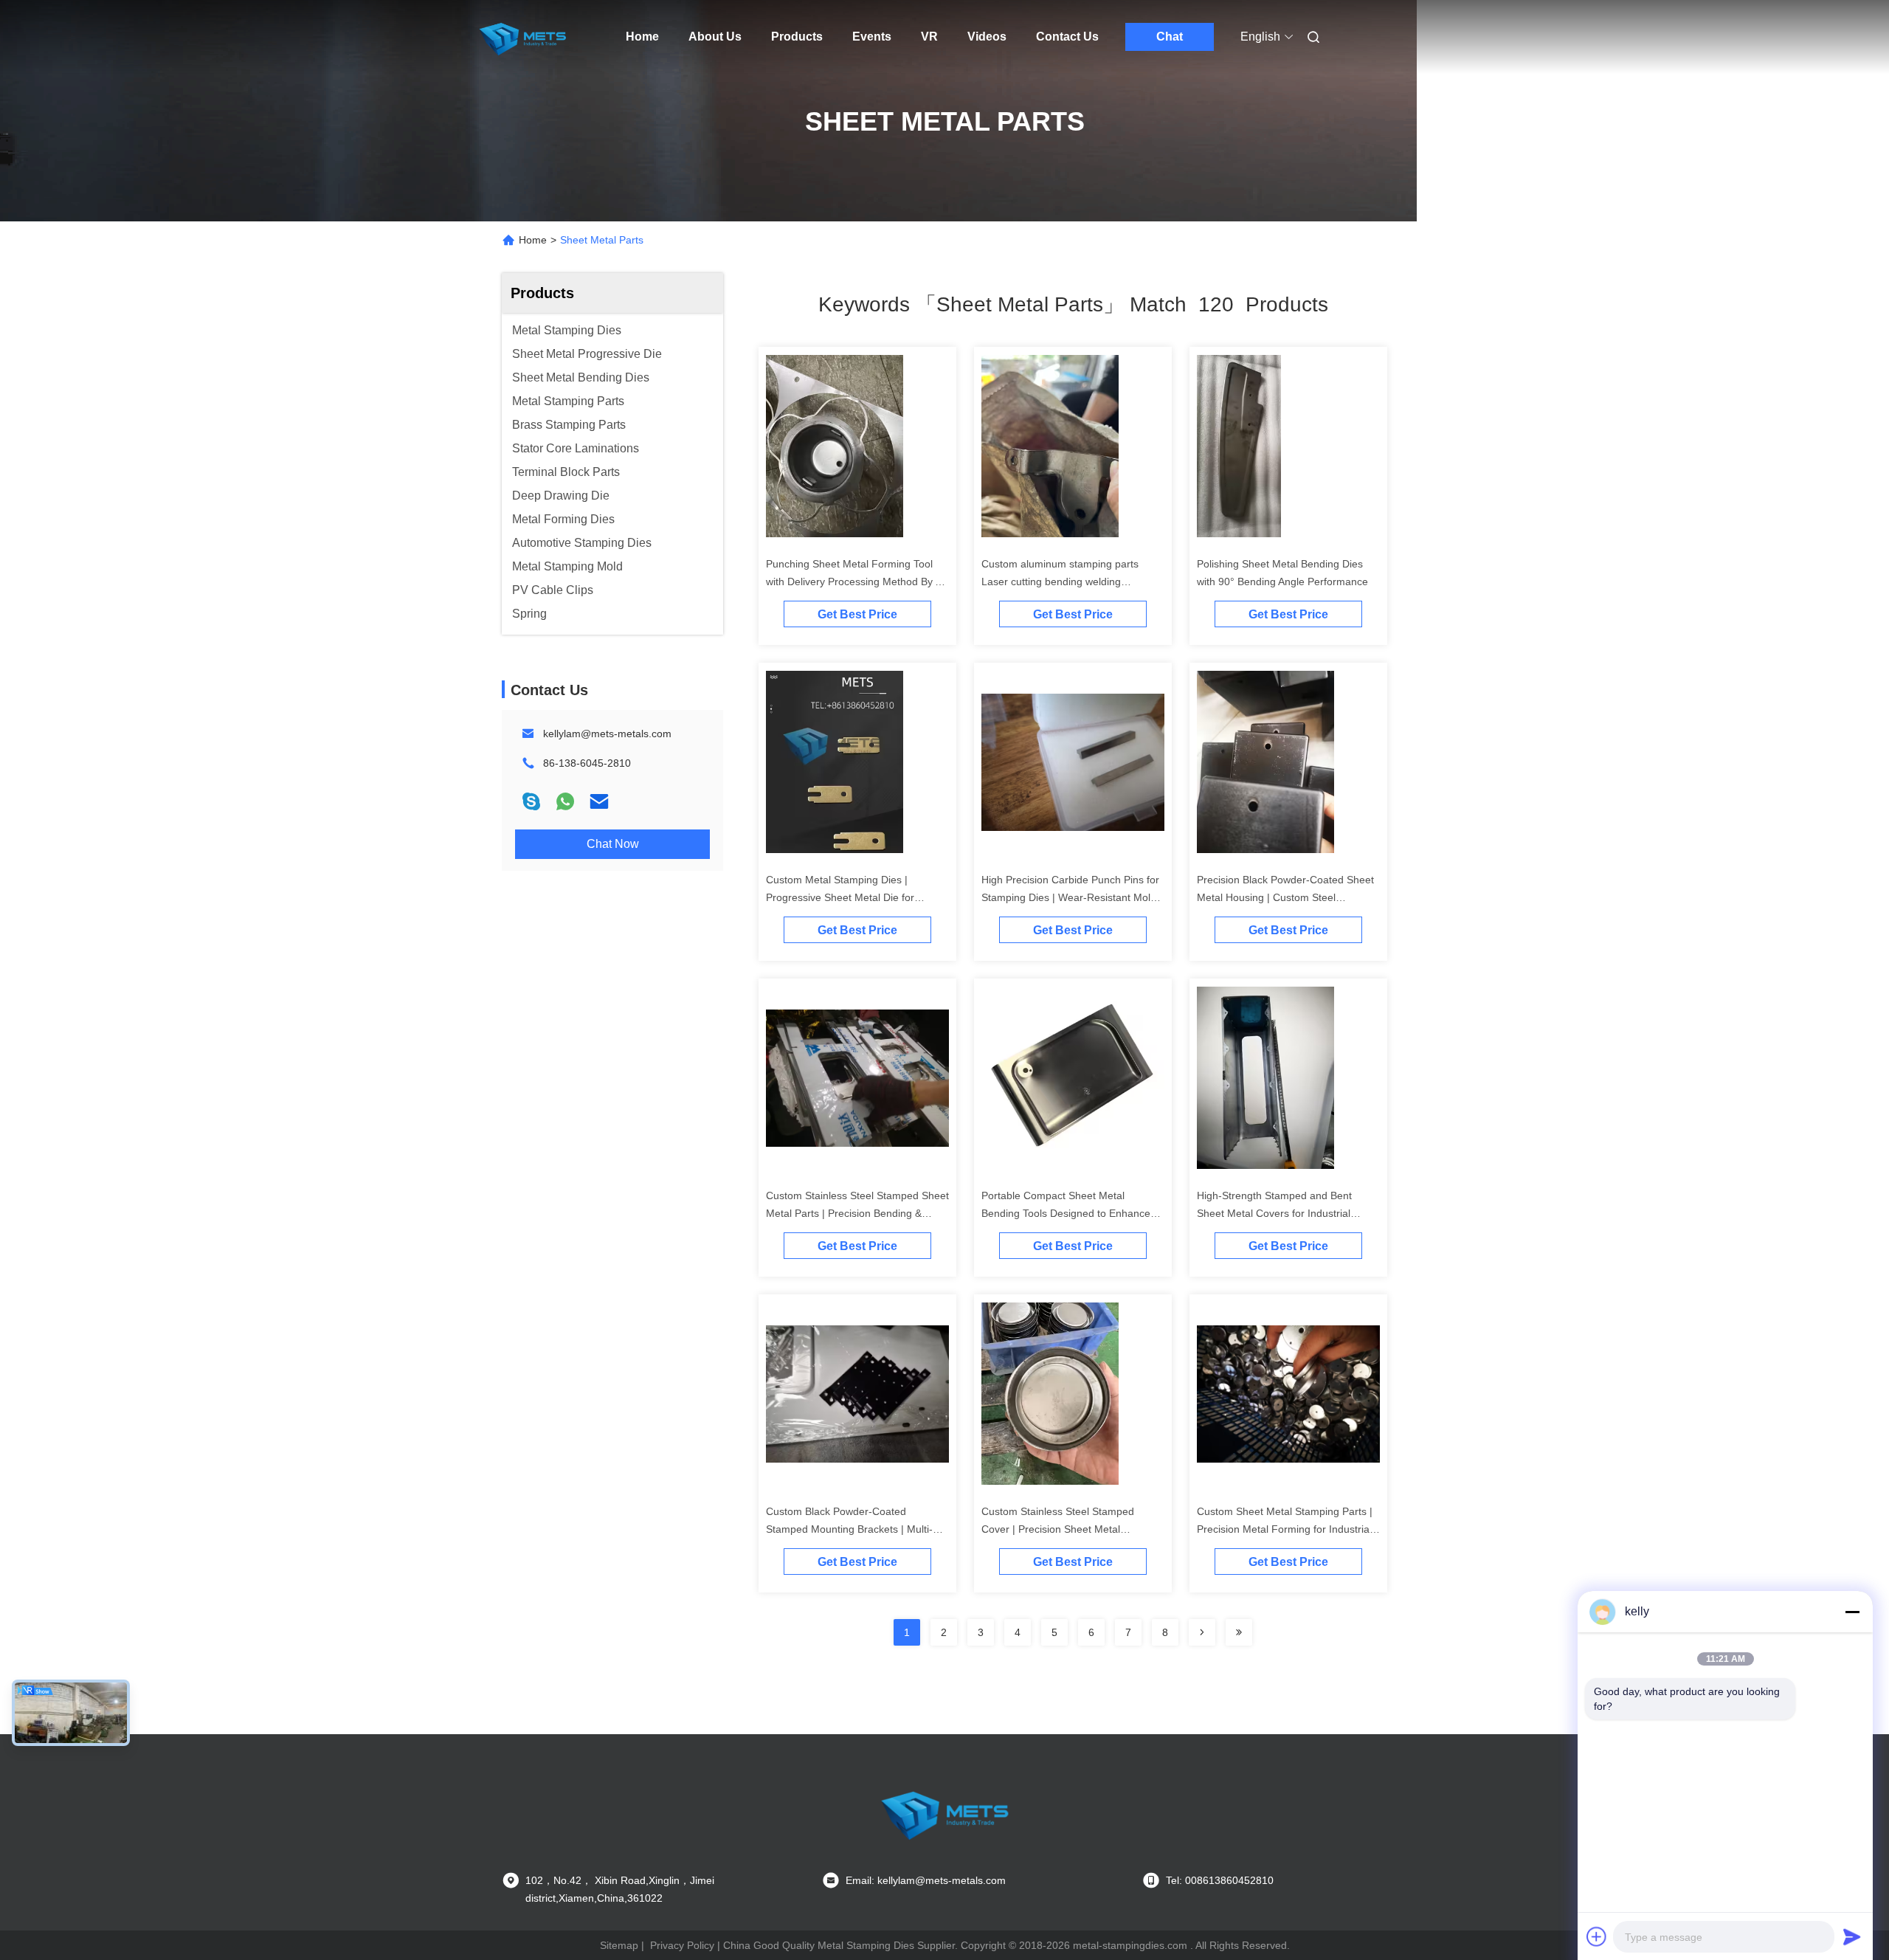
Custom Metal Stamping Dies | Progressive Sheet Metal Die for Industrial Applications (840, 897)
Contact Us (1067, 37)
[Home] (522, 37)
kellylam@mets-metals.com (607, 734)
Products (797, 37)
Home (642, 37)
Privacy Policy (682, 1945)
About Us (715, 37)
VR (929, 37)
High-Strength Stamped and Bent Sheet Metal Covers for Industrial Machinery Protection (1274, 1213)
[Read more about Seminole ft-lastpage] (1239, 1632)
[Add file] (1597, 1936)
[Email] (599, 801)
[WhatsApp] (565, 801)
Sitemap (619, 1945)
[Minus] (1852, 1612)
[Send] (1852, 1936)
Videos (987, 37)
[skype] (531, 801)
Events (872, 37)
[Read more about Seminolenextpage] (1202, 1632)
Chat (1170, 37)
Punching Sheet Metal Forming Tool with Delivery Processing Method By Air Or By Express (857, 582)
